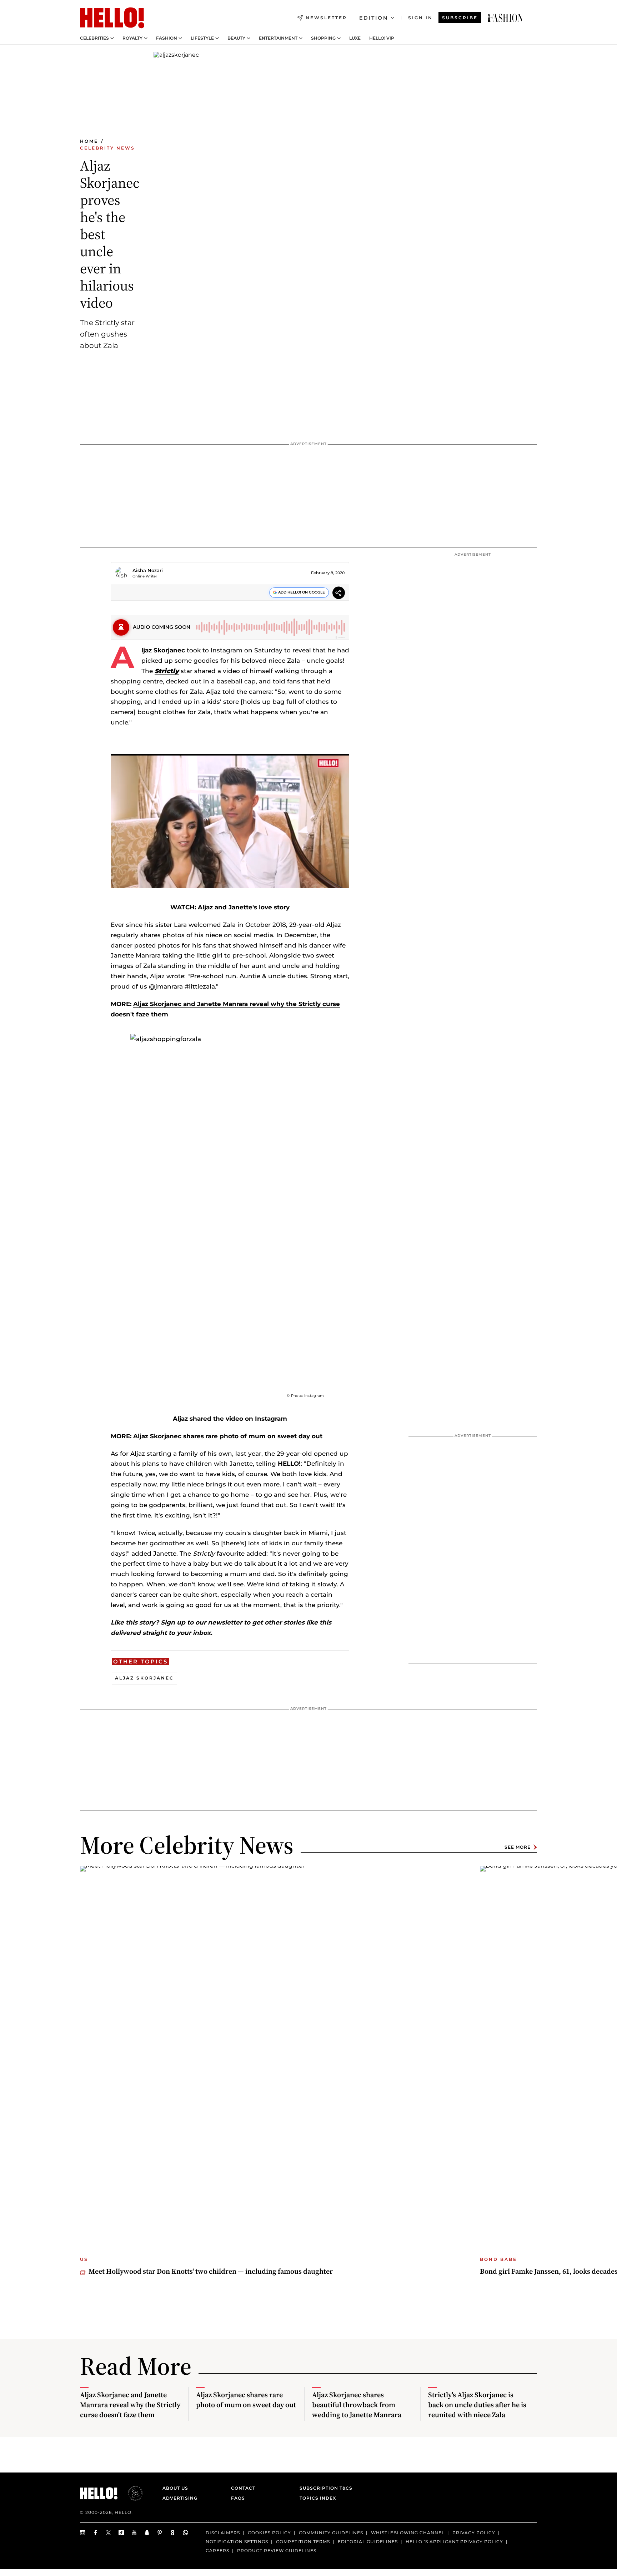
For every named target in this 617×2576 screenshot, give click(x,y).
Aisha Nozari (148, 570)
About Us (175, 2488)
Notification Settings (237, 2542)
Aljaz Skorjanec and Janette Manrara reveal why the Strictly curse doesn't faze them (130, 2405)
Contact (243, 2488)
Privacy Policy (474, 2533)
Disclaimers (223, 2533)
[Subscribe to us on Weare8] (173, 2533)
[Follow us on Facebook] (96, 2533)
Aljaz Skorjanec (163, 650)
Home (89, 141)
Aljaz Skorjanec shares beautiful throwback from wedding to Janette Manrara (357, 2405)
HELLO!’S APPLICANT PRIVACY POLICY (454, 2542)
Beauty (236, 38)
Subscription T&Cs (324, 2488)
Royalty (132, 38)
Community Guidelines (331, 2533)
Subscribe (460, 18)
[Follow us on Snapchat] (147, 2533)
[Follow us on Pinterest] (160, 2533)
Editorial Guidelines (368, 2542)
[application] (230, 821)
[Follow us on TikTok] (121, 2533)
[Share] (339, 594)
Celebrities (94, 38)
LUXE (355, 38)
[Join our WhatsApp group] (186, 2533)
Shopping (323, 38)
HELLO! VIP (382, 38)
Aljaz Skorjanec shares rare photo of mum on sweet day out (228, 1436)
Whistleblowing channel (408, 2533)
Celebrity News (107, 148)
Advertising (180, 2498)
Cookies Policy (269, 2533)
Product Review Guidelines (277, 2550)
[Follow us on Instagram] (83, 2533)
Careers (217, 2550)
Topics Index (318, 2498)
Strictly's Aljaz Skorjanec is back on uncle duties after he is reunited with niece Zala (477, 2405)
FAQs (238, 2498)
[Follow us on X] (109, 2533)
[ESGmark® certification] (131, 2493)
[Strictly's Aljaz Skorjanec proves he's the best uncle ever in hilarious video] (505, 18)
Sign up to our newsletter (200, 1622)
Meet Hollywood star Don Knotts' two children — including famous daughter (211, 2271)
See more (518, 1847)
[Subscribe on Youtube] (134, 2533)
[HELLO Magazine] (112, 18)
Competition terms (303, 2542)
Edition (374, 18)
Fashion (167, 38)
